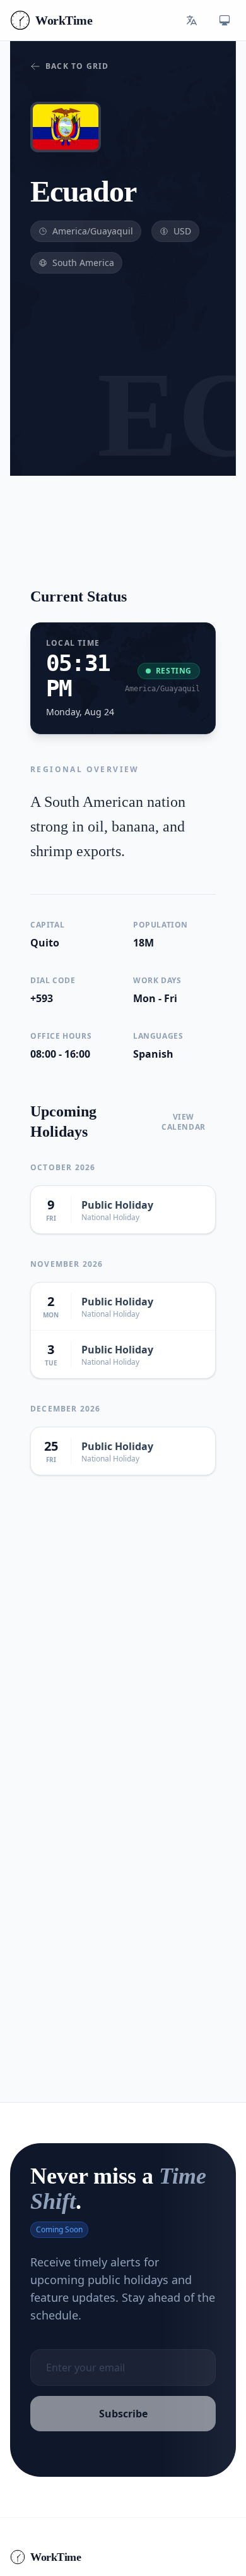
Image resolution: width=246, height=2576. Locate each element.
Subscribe (123, 2414)
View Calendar (184, 1122)
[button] (192, 20)
